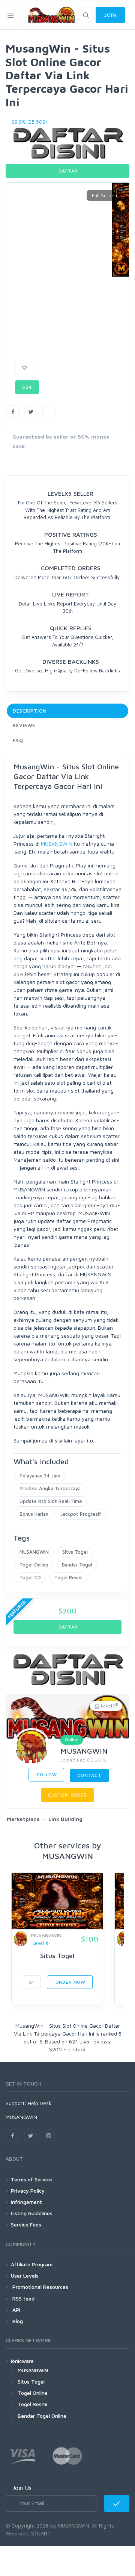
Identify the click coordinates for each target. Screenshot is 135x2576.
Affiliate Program (32, 2264)
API (16, 2310)
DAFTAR (68, 171)
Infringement (26, 2202)
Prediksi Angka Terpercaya (50, 1488)
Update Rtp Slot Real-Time (51, 1501)
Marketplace (23, 1819)
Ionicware (22, 2361)
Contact (89, 1775)
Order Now (70, 1982)
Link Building (65, 1819)
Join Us (22, 2488)
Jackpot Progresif (81, 1514)
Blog (17, 2321)
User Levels (25, 2276)
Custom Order (67, 1795)
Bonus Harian (34, 1514)
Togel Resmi (68, 1577)
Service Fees (26, 2224)
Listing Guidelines (32, 2213)
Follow (46, 1775)
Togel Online (34, 1565)
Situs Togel (75, 1552)
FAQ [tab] (18, 740)
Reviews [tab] (24, 725)
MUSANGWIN (57, 844)
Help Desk (40, 2103)
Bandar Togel (77, 1565)
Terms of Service (31, 2179)
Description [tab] (30, 711)
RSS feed (23, 2298)
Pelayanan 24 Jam (40, 1476)
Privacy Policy (28, 2191)
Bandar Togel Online (42, 2416)
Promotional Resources (40, 2287)
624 (27, 387)
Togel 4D (30, 1577)
